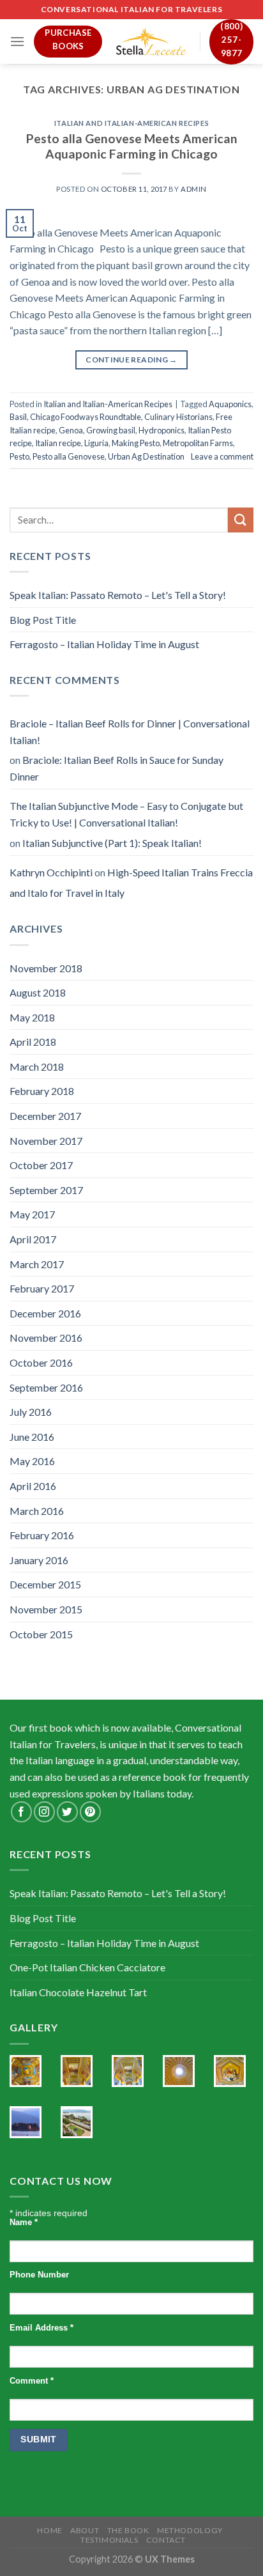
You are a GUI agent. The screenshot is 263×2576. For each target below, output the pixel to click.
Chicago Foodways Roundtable (86, 417)
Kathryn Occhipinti (51, 872)
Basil (18, 417)
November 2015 (46, 1609)
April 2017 (33, 1239)
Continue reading (131, 360)
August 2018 (38, 992)
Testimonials (109, 2540)
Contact (166, 2540)
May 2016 (32, 1461)
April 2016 (33, 1486)
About (85, 2530)
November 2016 (46, 1338)
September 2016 (46, 1387)
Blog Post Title (43, 620)
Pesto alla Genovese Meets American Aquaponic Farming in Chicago (132, 146)
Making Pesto (136, 443)
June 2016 (32, 1437)
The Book (128, 2530)
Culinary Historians (178, 417)
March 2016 (37, 1511)
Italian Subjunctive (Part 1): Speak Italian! (112, 843)
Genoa (71, 430)
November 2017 (46, 1141)
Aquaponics (230, 404)
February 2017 (42, 1288)
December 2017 (45, 1116)
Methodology (190, 2530)
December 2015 (45, 1584)
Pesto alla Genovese (69, 456)
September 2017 (46, 1190)
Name (24, 2223)
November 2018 (46, 968)
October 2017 (41, 1165)
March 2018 (37, 1067)
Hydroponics (162, 430)
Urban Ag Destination (146, 456)
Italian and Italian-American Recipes (131, 123)
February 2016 (42, 1535)
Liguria (96, 443)
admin (194, 189)
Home (49, 2530)
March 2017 (37, 1264)
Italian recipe (58, 443)
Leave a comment (222, 456)
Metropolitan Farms (198, 443)
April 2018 (33, 1042)
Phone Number (39, 2275)
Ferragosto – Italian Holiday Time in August (104, 644)
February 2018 (42, 1091)
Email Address (41, 2328)
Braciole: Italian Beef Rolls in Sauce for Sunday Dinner (116, 768)
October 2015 (41, 1634)
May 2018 (32, 1017)
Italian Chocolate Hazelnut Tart (78, 1992)
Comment (32, 2381)
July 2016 (31, 1412)
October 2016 (41, 1362)
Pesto (19, 456)
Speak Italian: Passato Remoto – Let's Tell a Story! (118, 595)
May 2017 (32, 1214)
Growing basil (111, 430)
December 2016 (45, 1313)
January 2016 (39, 1560)
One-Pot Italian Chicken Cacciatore (87, 1967)
